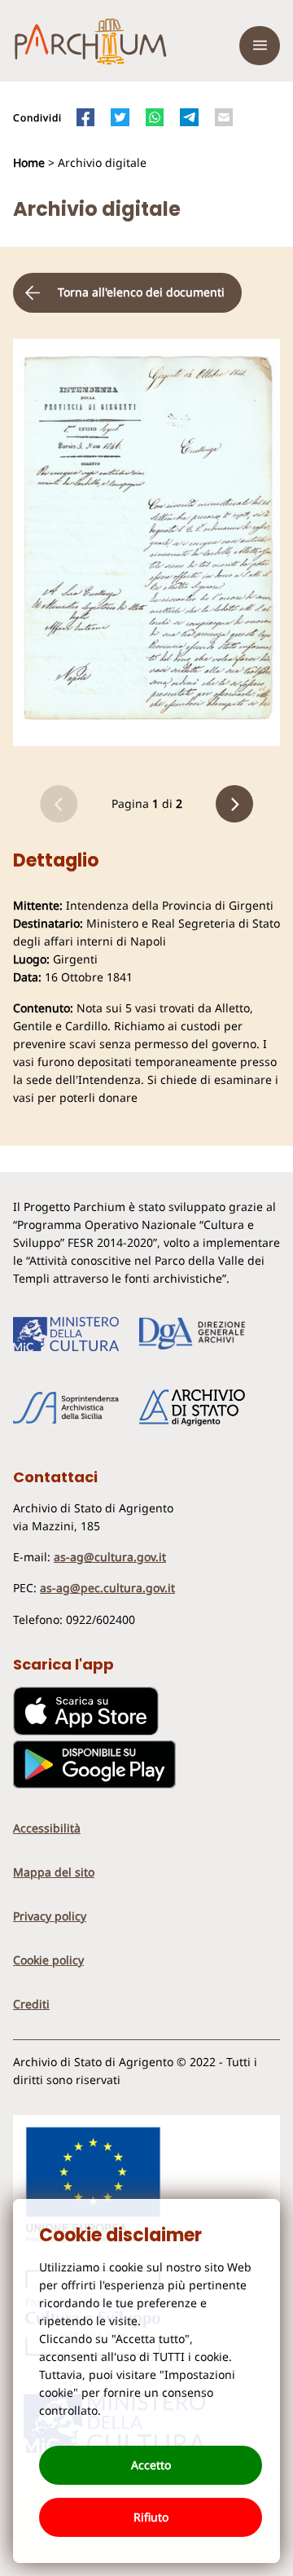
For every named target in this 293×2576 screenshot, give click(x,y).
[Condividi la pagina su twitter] (120, 117)
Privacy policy (50, 1916)
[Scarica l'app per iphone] (86, 1731)
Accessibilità (47, 1828)
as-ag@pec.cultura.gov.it (107, 1588)
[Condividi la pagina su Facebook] (85, 117)
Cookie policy (48, 1960)
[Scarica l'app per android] (94, 1784)
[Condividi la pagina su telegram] (189, 117)
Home (31, 162)
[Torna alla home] (90, 45)
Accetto (151, 2465)
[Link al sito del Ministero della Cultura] (66, 1334)
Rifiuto (151, 2517)
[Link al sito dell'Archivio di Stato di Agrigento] (192, 1408)
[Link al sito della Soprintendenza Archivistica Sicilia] (66, 1408)
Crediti (31, 2004)
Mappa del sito (54, 1872)
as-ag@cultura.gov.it (110, 1557)
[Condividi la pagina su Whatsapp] (155, 117)
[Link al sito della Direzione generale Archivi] (192, 1334)
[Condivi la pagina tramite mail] (224, 117)
